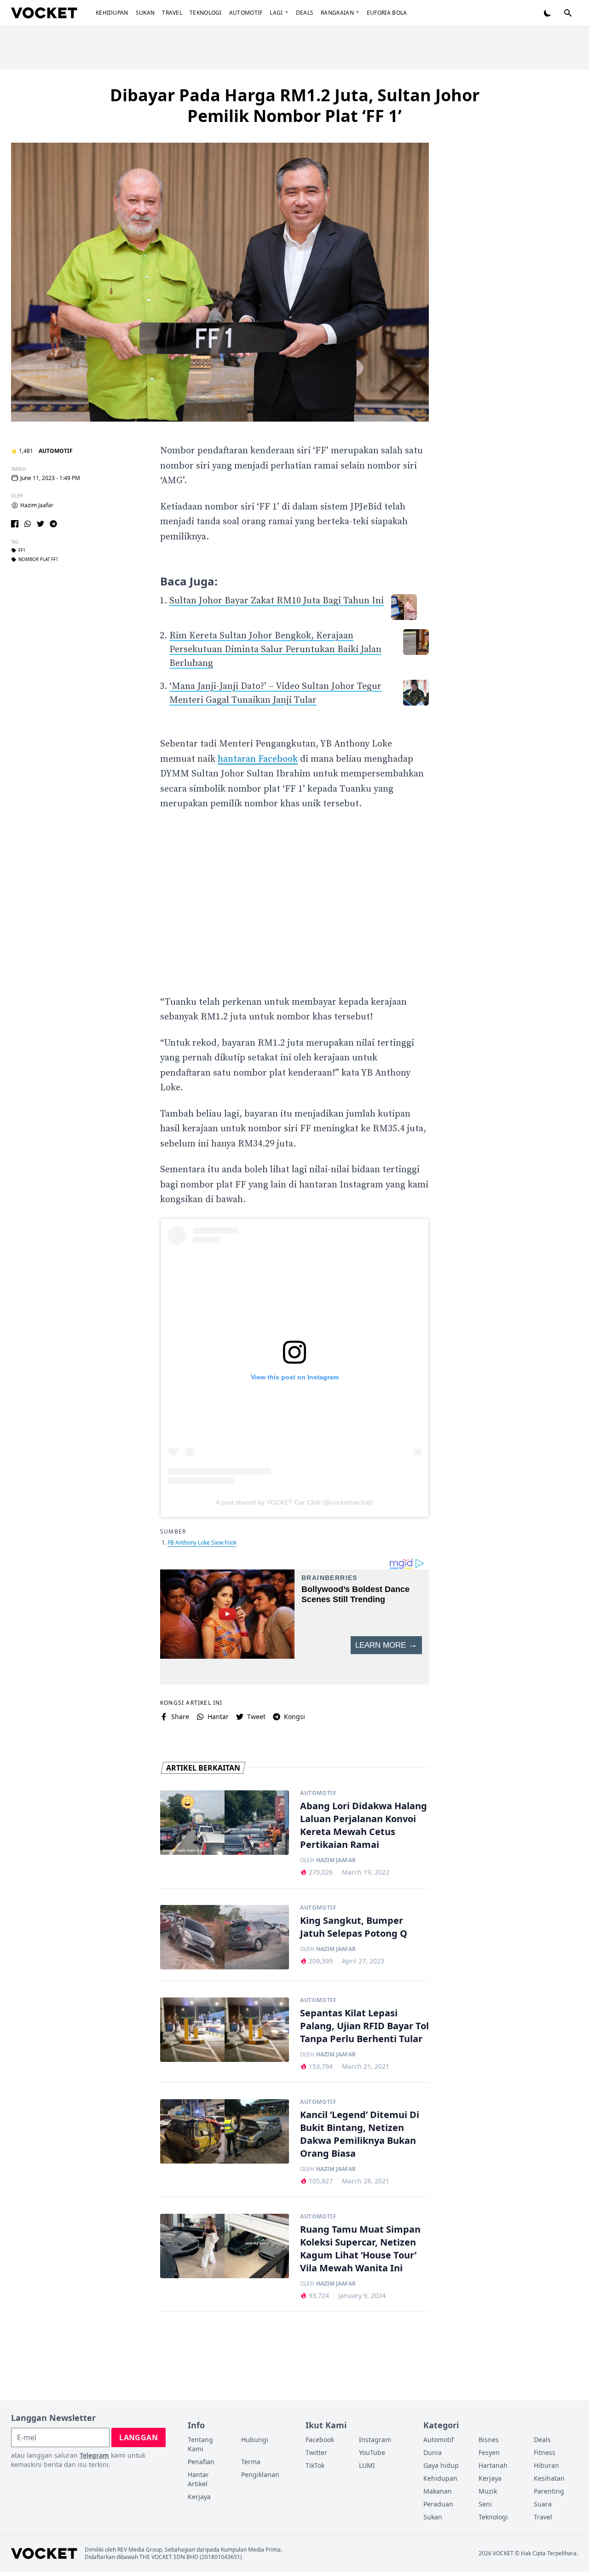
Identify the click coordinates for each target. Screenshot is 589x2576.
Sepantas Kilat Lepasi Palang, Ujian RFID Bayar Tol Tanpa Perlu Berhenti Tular (364, 2026)
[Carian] (568, 13)
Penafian (201, 2462)
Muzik (488, 2491)
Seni (485, 2504)
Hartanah (493, 2465)
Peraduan (438, 2504)
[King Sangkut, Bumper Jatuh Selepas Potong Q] (225, 1937)
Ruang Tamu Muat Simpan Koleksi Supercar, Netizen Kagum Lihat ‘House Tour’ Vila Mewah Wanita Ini (360, 2249)
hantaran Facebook (258, 759)
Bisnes (489, 2440)
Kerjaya (199, 2497)
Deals (305, 13)
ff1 (22, 550)
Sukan (145, 13)
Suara (543, 2504)
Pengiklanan (260, 2475)
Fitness (545, 2452)
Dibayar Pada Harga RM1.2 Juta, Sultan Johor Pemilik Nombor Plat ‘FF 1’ (295, 105)
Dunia (433, 2452)
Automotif (246, 13)
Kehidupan (112, 13)
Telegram (94, 2455)
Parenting (549, 2491)
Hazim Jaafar (37, 505)
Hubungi (255, 2440)
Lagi (276, 13)
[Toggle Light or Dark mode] (548, 13)
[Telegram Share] (53, 524)
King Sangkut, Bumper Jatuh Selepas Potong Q (354, 1927)
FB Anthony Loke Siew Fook (202, 1543)
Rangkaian (337, 13)
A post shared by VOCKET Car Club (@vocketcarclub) (294, 1502)
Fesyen (489, 2452)
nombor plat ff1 (38, 560)
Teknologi (206, 13)
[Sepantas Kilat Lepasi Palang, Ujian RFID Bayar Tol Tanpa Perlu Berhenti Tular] (225, 2030)
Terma (251, 2462)
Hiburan (546, 2465)
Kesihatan (549, 2478)
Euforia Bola (387, 13)
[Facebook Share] (15, 524)
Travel (172, 13)
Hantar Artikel (198, 2479)
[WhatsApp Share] (28, 524)
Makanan (438, 2491)
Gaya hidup (441, 2465)
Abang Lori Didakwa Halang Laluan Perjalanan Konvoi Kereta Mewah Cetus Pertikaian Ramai (364, 1825)
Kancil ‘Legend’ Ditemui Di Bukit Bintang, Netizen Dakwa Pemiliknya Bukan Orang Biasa (360, 2134)
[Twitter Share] (40, 524)
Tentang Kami (200, 2444)
